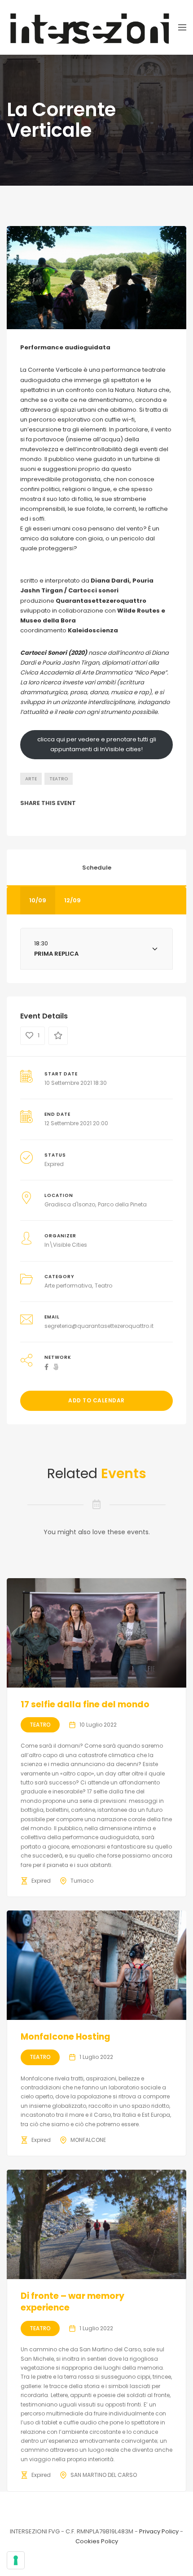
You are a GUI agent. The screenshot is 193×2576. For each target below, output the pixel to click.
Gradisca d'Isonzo (70, 1204)
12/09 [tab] (72, 900)
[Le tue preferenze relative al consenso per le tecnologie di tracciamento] (16, 2560)
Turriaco (82, 1881)
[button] (96, 949)
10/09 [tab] (38, 900)
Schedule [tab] (97, 868)
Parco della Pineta (122, 1204)
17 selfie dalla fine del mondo (85, 1704)
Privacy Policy (159, 2531)
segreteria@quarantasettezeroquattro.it (99, 1326)
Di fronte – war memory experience (72, 2302)
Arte (31, 779)
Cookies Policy (97, 2541)
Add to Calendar (96, 1400)
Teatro (59, 779)
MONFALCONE (88, 2140)
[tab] (96, 949)
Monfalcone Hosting (66, 2037)
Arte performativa (68, 1286)
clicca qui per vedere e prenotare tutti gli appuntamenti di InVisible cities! (97, 744)
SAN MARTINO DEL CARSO (104, 2475)
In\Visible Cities (66, 1245)
